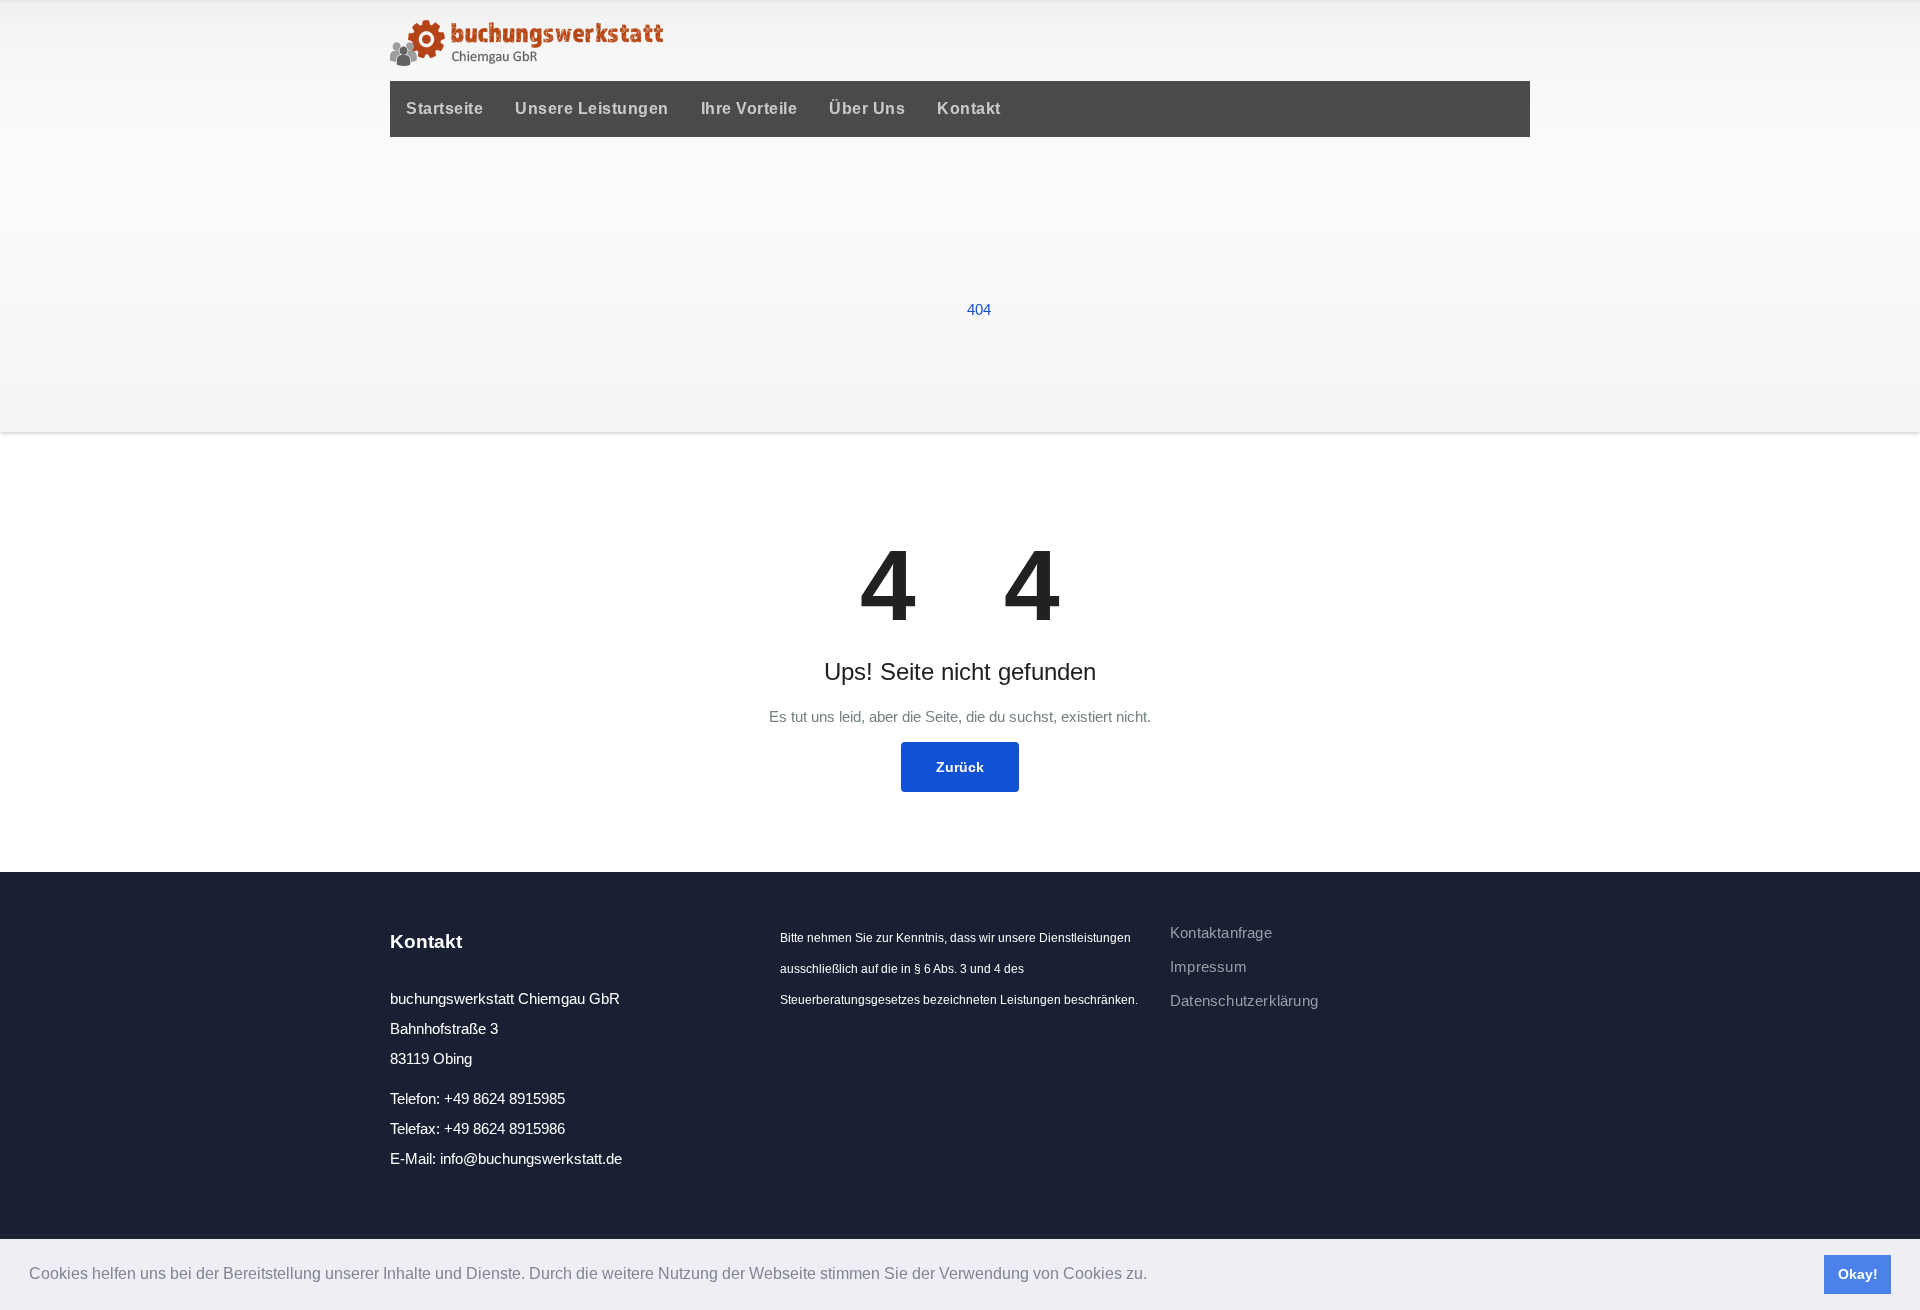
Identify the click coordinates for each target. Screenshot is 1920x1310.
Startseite (444, 108)
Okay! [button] (1858, 1274)
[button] (1154, 1276)
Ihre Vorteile (749, 108)
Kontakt (969, 108)
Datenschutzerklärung (1244, 1000)
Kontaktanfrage (1221, 932)
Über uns (867, 108)
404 (979, 309)
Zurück (960, 767)
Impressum (1208, 966)
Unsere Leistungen (592, 108)
